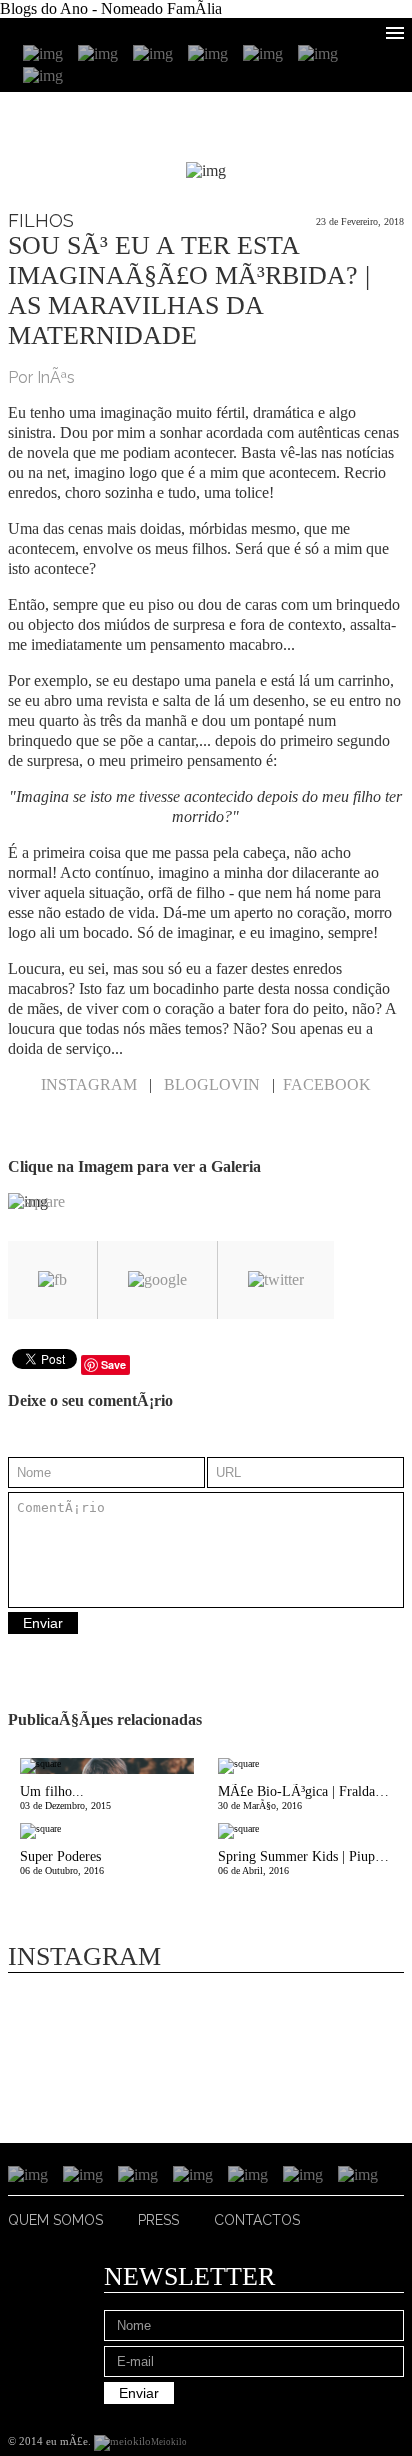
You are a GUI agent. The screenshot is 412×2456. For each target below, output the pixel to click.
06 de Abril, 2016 (311, 1862)
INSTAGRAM (89, 1084)
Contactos (257, 2220)
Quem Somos (55, 2220)
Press (158, 2220)
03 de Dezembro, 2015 (65, 1797)
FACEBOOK (327, 1084)
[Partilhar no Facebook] (52, 1280)
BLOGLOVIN (212, 1084)
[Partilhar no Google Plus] (157, 1280)
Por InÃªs (41, 377)
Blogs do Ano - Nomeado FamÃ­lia (111, 8)
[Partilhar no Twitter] (276, 1280)
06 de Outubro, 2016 (62, 1862)
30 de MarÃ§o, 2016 (311, 1797)
